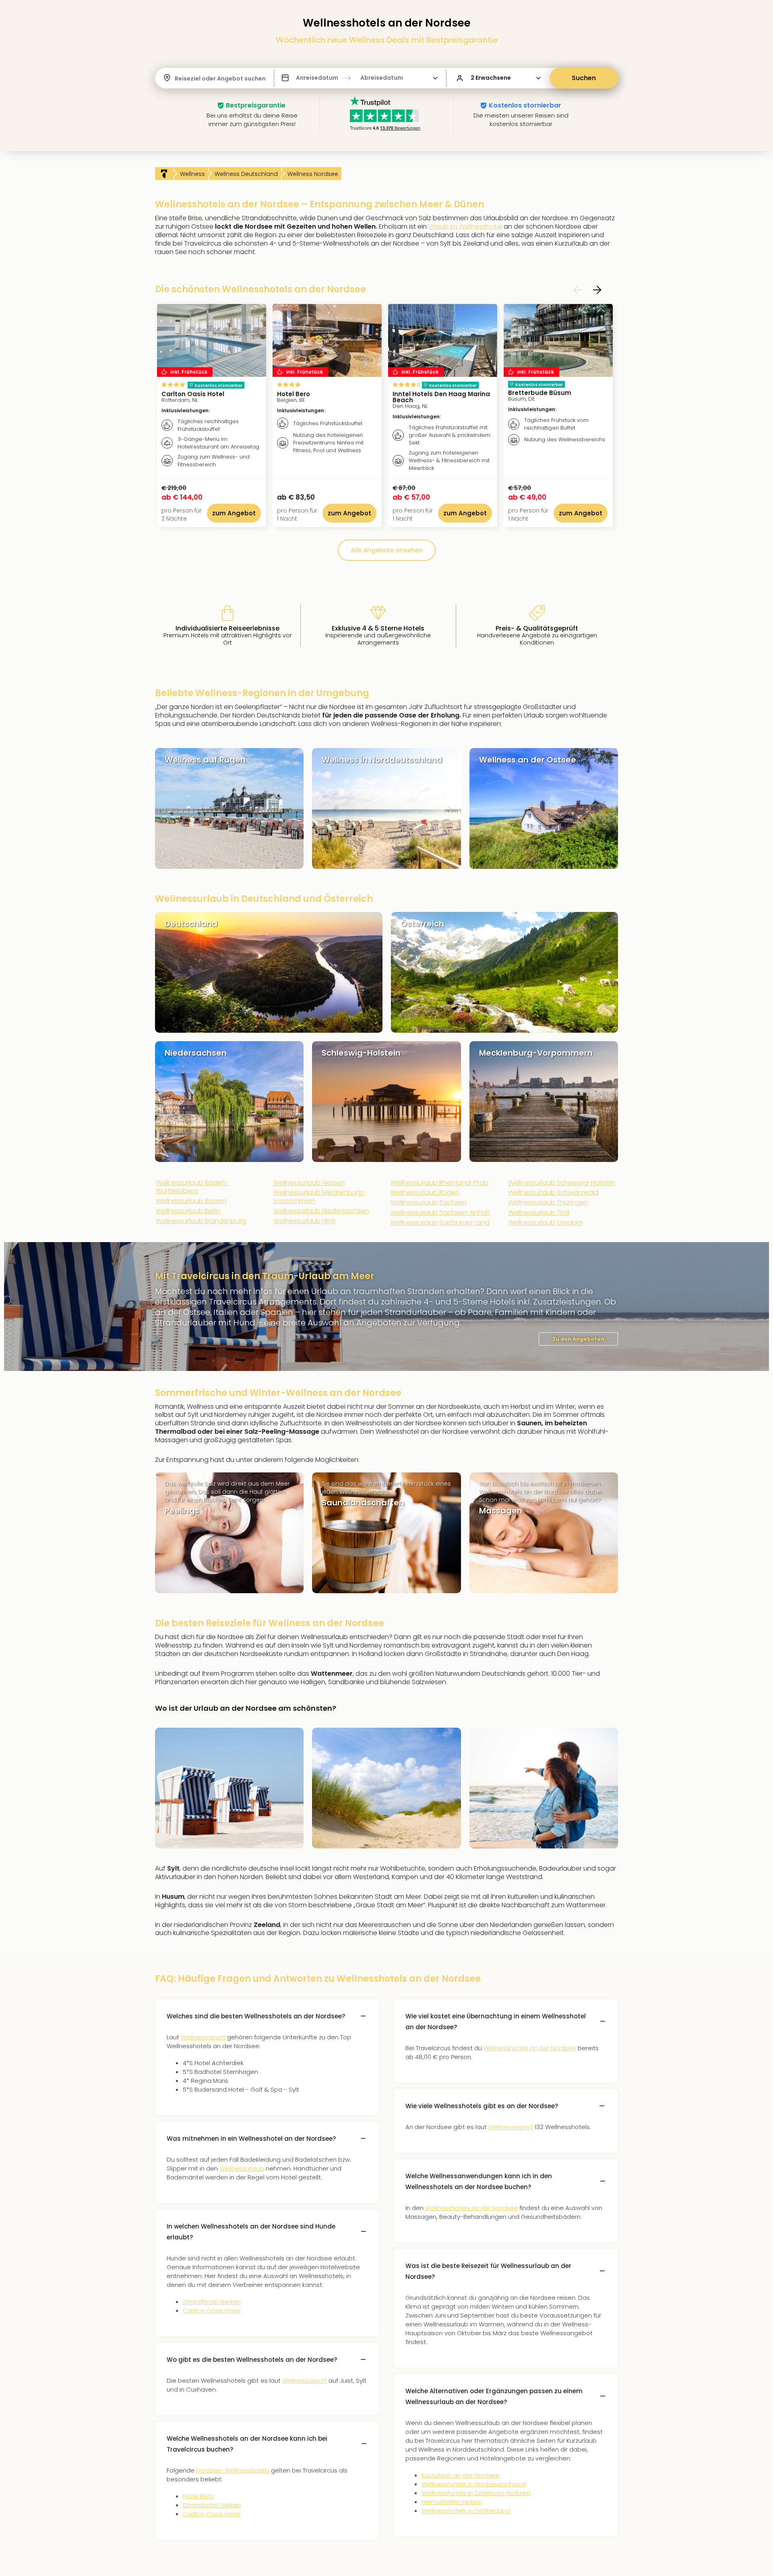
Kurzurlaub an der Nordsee (461, 2475)
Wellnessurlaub (242, 2168)
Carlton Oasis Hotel (212, 2310)
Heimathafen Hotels (451, 2502)
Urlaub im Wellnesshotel (465, 226)
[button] (360, 78)
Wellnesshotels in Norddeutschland (474, 2484)
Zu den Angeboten (578, 1339)
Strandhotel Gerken (212, 2302)
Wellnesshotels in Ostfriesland (466, 2511)
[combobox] (176, 79)
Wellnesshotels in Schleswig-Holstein (476, 2493)
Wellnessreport (203, 2037)
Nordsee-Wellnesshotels (233, 2470)
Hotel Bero (198, 2496)
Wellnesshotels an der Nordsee (530, 2048)
